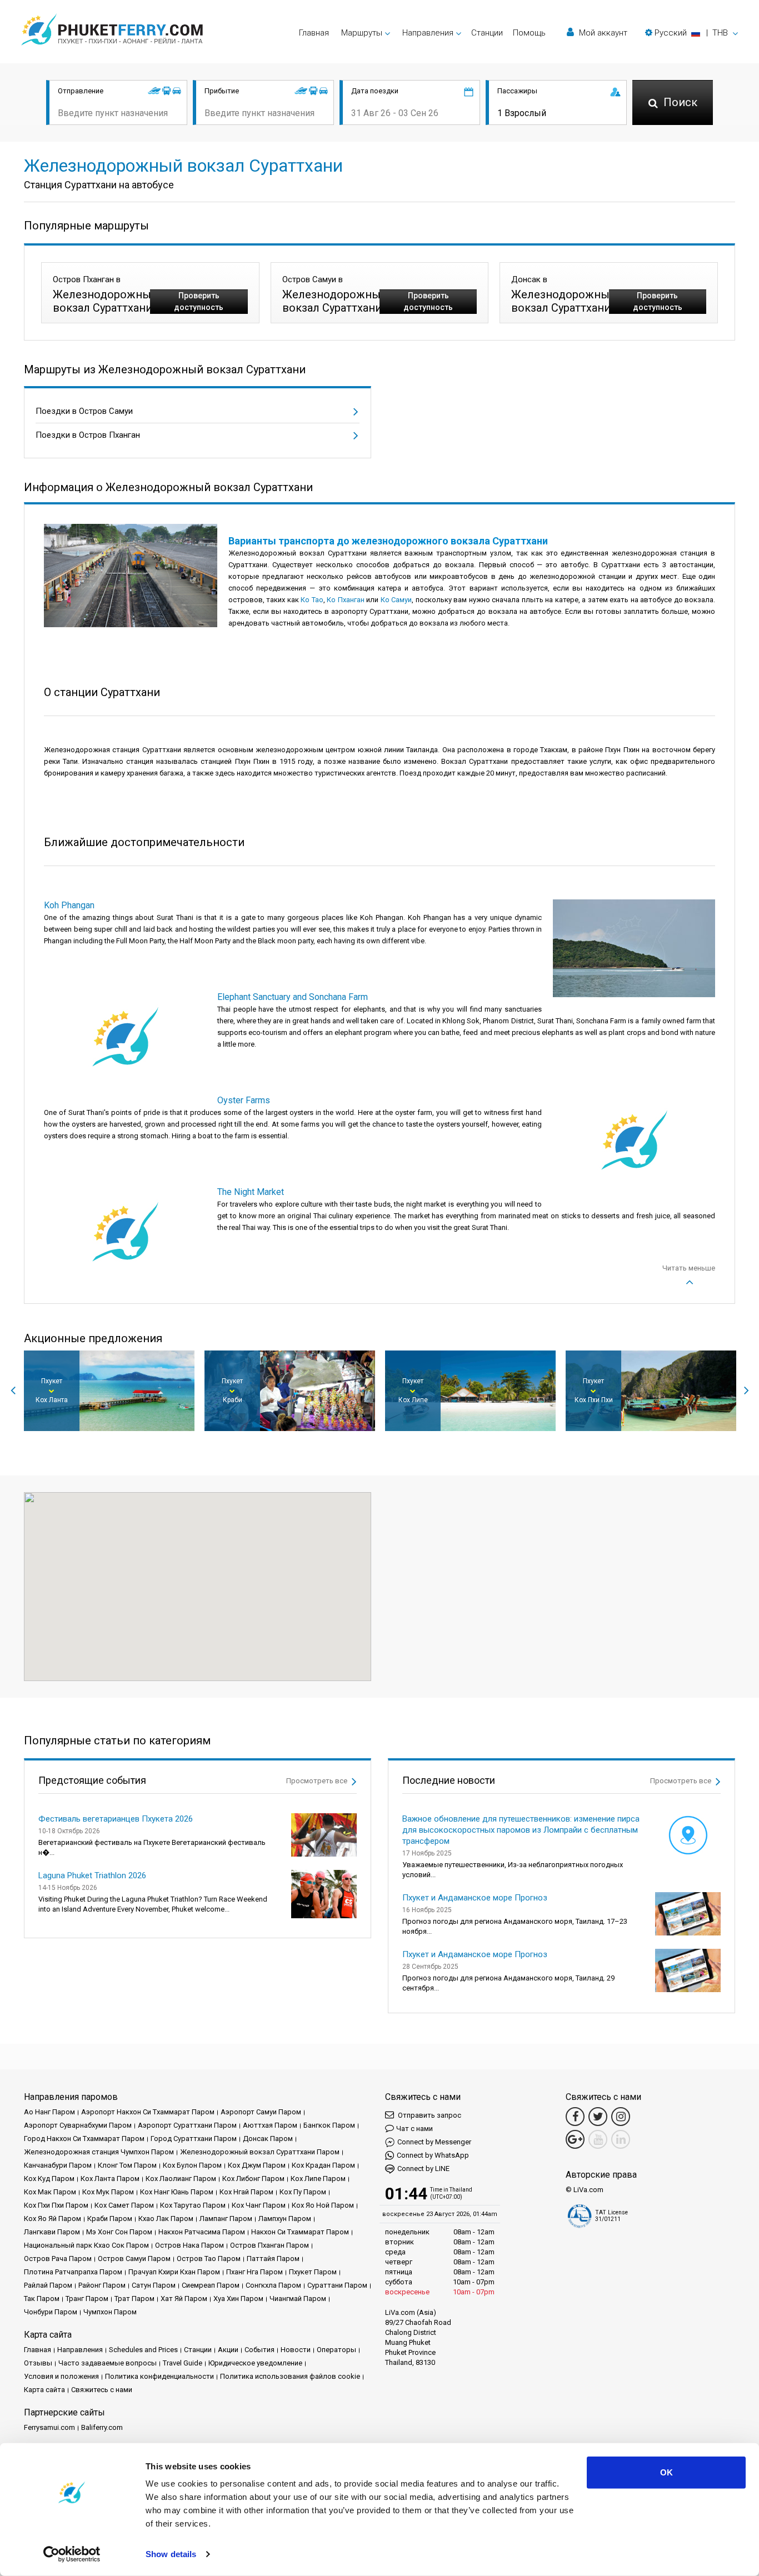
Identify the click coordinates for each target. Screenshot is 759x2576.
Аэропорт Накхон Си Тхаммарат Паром (148, 2112)
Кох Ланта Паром (110, 2179)
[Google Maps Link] (575, 2139)
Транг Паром (87, 2299)
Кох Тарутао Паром (193, 2205)
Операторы (336, 2350)
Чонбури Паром (51, 2312)
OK (666, 2472)
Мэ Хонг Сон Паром (119, 2232)
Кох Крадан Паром (323, 2165)
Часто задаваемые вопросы (108, 2363)
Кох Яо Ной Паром (323, 2205)
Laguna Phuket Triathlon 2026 (92, 1875)
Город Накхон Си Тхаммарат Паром (84, 2139)
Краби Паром (110, 2219)
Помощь (529, 33)
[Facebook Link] (575, 2117)
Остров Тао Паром (209, 2259)
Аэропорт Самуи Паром (261, 2112)
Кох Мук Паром (108, 2192)
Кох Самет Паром (124, 2205)
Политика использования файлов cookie (290, 2376)
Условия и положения (61, 2376)
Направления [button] (428, 33)
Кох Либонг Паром (253, 2179)
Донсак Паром (268, 2139)
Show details (171, 2554)
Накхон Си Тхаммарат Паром (300, 2232)
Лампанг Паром (226, 2219)
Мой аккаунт (602, 33)
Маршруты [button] (362, 33)
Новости (296, 2350)
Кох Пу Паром (303, 2192)
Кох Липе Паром (318, 2179)
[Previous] (13, 1390)
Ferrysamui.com (49, 2427)
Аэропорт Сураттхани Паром (187, 2125)
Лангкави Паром (52, 2232)
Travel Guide (183, 2363)
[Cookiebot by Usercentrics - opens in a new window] (72, 2554)
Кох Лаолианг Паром (181, 2179)
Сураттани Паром (337, 2285)
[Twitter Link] (598, 2117)
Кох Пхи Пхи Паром (56, 2205)
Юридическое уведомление (255, 2363)
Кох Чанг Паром (259, 2205)
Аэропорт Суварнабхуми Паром (78, 2125)
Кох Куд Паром (49, 2179)
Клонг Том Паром (127, 2165)
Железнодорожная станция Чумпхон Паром (99, 2152)
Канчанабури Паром (58, 2165)
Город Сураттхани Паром (194, 2139)
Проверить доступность (199, 301)
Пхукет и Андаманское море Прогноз (475, 1898)
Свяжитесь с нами (102, 2390)
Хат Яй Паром (184, 2299)
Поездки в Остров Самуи (84, 411)
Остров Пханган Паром (269, 2245)
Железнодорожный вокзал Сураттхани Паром (260, 2152)
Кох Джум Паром (257, 2165)
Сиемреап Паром (211, 2285)
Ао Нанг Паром (49, 2112)
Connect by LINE (423, 2169)
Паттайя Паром (273, 2259)
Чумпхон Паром (110, 2312)
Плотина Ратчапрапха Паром (73, 2272)
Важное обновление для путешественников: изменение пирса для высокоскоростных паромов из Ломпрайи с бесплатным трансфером (521, 1830)
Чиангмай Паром (298, 2299)
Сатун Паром (154, 2285)
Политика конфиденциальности (159, 2376)
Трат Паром (134, 2299)
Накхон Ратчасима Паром (202, 2232)
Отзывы (38, 2363)
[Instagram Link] (621, 2117)
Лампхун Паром (285, 2219)
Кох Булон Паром (192, 2165)
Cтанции (487, 33)
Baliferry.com (102, 2427)
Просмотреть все (318, 1781)
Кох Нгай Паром (246, 2192)
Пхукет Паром (313, 2272)
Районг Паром (102, 2285)
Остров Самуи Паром (134, 2259)
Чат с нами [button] (415, 2129)
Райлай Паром (48, 2285)
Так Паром (42, 2299)
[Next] (746, 1390)
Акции (228, 2350)
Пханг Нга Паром (254, 2272)
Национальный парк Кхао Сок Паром (86, 2245)
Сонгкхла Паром (273, 2285)
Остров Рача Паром (58, 2259)
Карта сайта (44, 2390)
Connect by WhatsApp (433, 2155)
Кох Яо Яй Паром (53, 2219)
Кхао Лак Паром (166, 2219)
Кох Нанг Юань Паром (177, 2192)
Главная (314, 33)
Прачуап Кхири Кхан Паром (174, 2272)
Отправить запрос (429, 2115)
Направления (80, 2350)
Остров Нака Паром (189, 2245)
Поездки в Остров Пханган (88, 435)
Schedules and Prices (143, 2350)
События (259, 2350)
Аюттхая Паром (270, 2125)
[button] (691, 33)
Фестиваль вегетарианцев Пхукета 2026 (116, 1819)
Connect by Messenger (434, 2142)
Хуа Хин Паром (238, 2299)
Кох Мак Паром (50, 2192)
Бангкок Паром (329, 2125)
